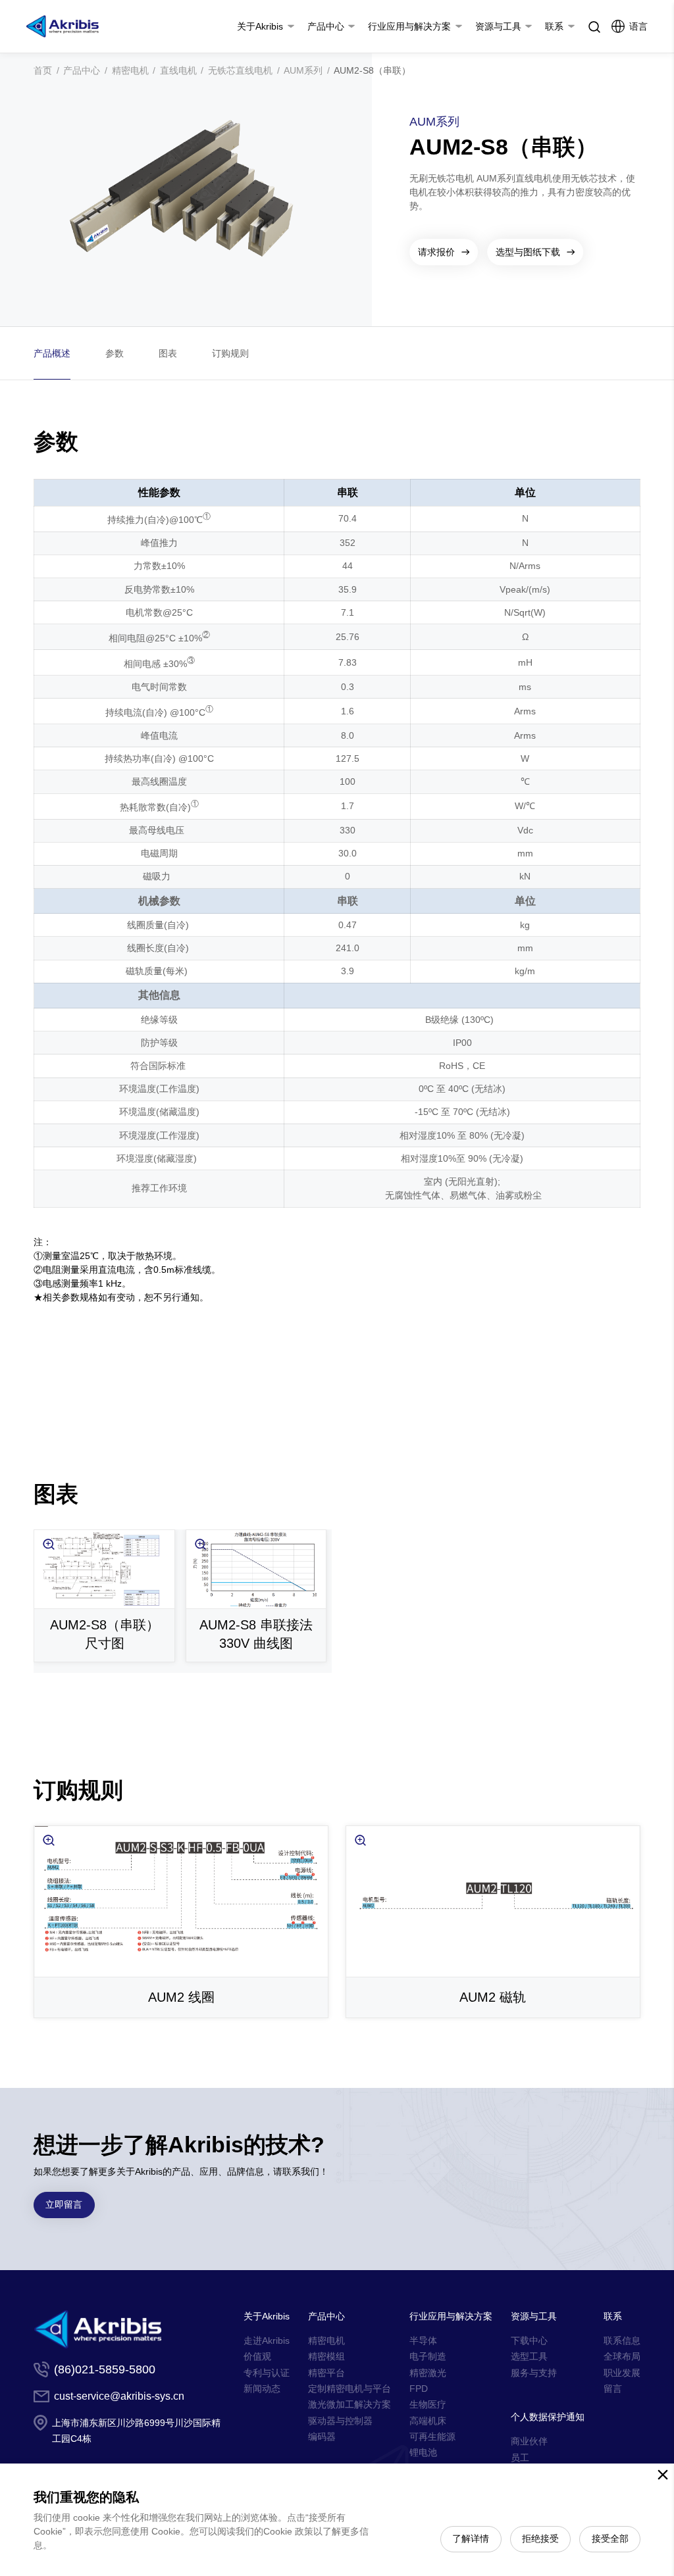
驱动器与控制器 (340, 2421)
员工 (520, 2458)
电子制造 (428, 2356)
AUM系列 (303, 70)
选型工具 (529, 2356)
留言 (613, 2389)
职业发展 (622, 2373)
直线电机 (178, 70)
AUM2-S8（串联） (372, 70)
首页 (43, 70)
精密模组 (326, 2356)
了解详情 (471, 2539)
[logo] (63, 26)
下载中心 (529, 2341)
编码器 (322, 2437)
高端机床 (428, 2421)
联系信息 (622, 2341)
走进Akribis (267, 2341)
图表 (168, 353)
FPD (419, 2389)
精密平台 (326, 2373)
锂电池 (423, 2452)
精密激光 (428, 2373)
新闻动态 (262, 2389)
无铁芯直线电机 (240, 70)
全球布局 (622, 2356)
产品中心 (82, 70)
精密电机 (130, 70)
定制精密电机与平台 (350, 2389)
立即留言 (64, 2204)
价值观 (257, 2356)
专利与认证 (267, 2373)
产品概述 (52, 353)
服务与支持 (534, 2373)
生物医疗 (428, 2404)
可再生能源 (432, 2437)
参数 (115, 353)
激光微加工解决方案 (350, 2404)
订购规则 (230, 353)
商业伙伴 (529, 2441)
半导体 (423, 2341)
